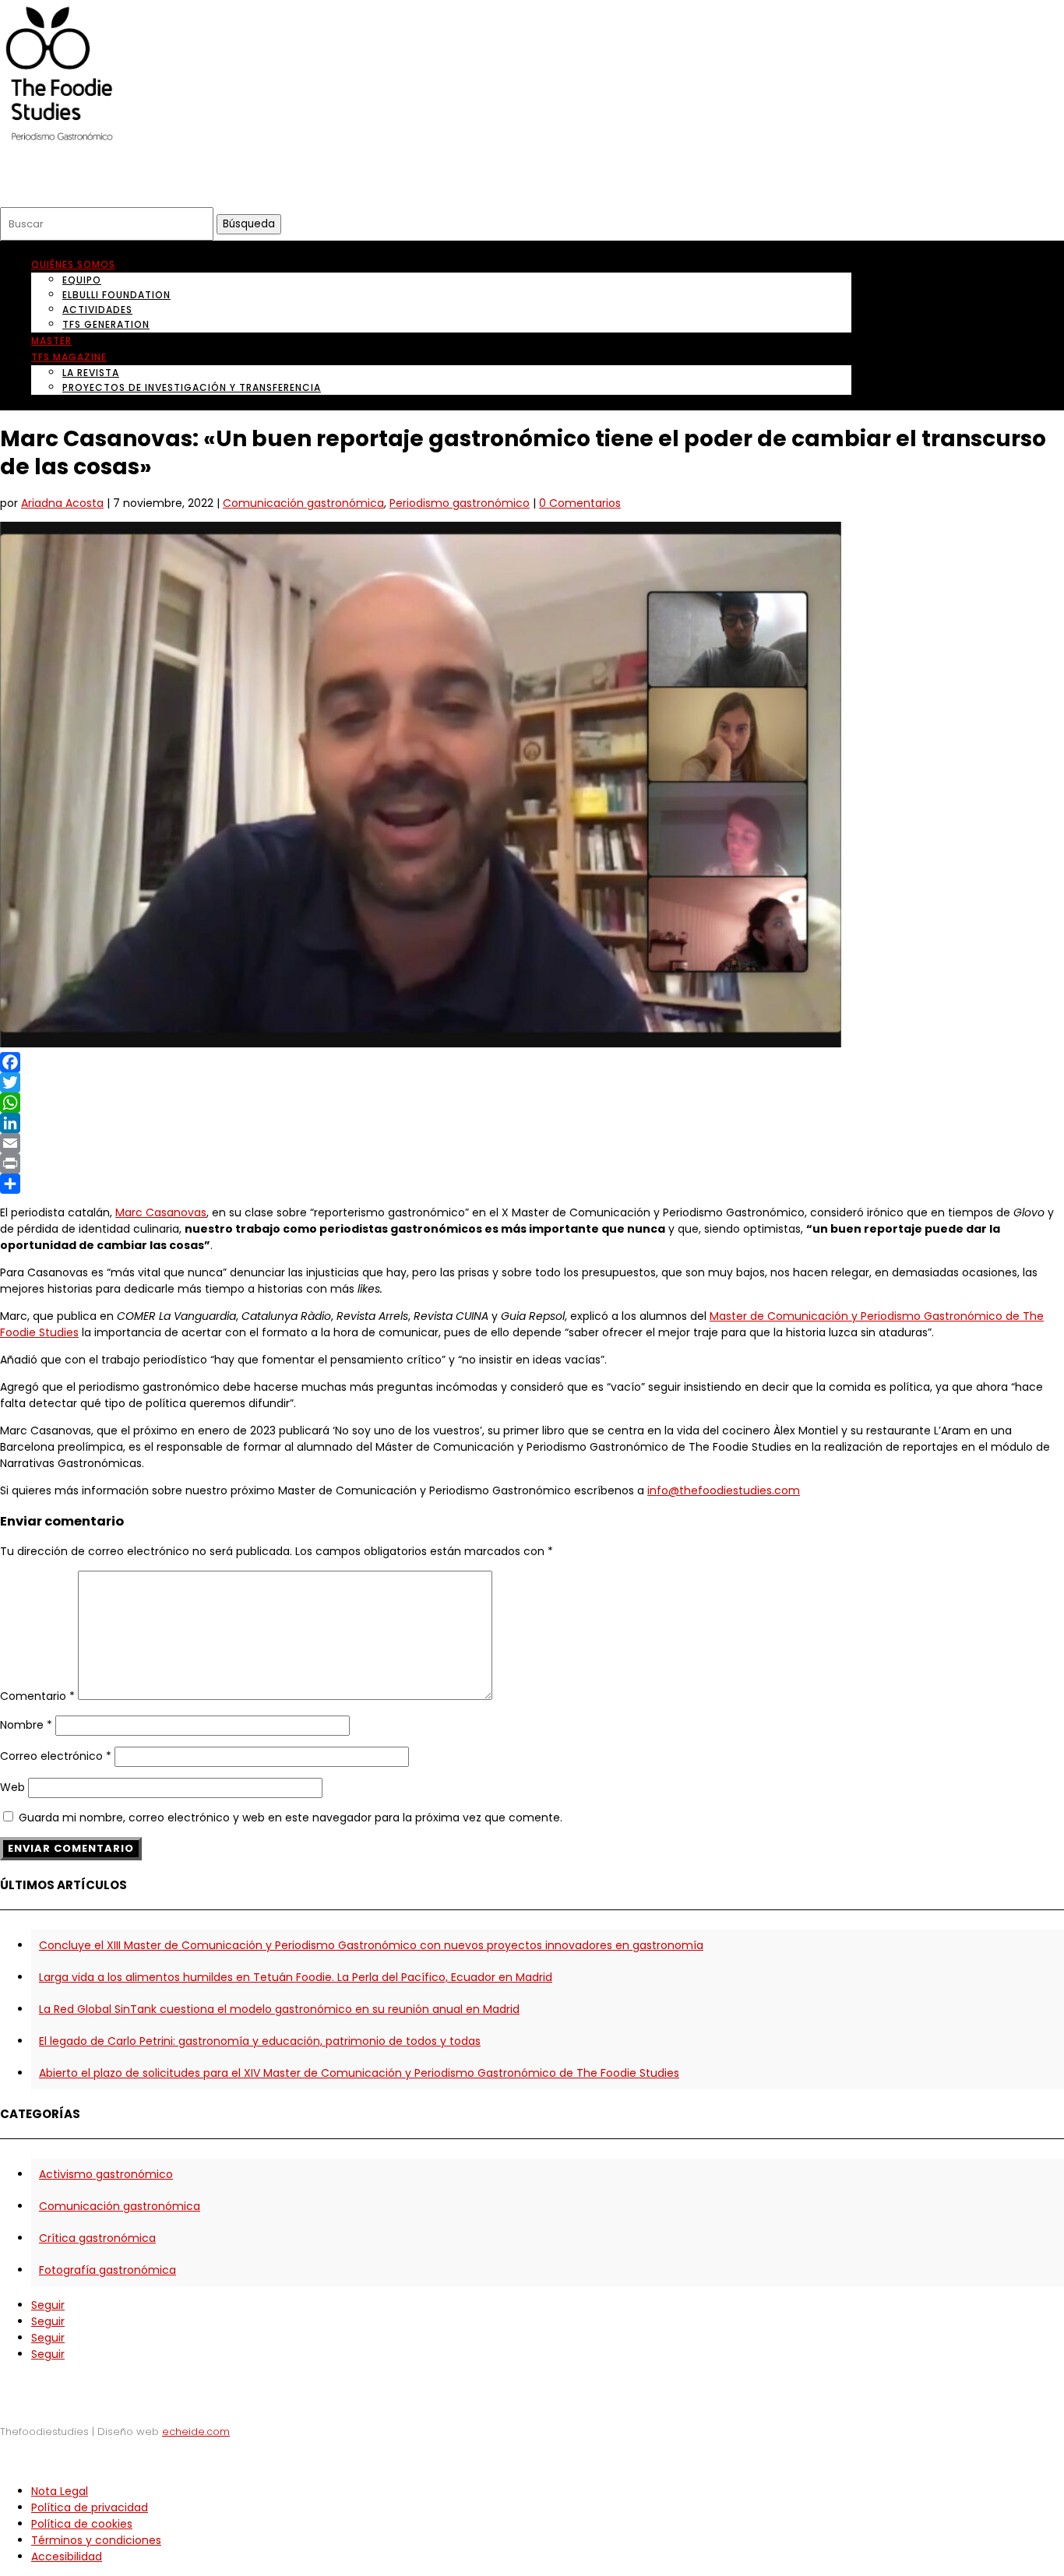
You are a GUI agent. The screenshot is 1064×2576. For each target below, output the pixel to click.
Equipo (82, 280)
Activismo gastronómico (106, 2174)
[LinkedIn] (532, 1123)
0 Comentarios (580, 503)
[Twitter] (532, 1082)
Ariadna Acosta (62, 503)
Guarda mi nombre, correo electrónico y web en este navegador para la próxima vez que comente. (291, 1818)
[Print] (532, 1163)
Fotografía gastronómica (107, 2270)
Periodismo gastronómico (460, 503)
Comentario (37, 1696)
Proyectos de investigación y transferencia (192, 387)
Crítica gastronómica (97, 2238)
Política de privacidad (90, 2507)
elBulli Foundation (116, 295)
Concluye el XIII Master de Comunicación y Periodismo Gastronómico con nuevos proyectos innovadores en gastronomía (371, 1945)
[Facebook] (532, 1062)
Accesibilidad (67, 2557)
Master (51, 341)
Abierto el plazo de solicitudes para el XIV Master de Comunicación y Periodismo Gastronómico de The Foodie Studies (359, 2073)
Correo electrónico (56, 1756)
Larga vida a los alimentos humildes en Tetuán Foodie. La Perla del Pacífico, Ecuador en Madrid (296, 1977)
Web (12, 1787)
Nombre (26, 1725)
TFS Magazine (69, 357)
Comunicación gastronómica (303, 503)
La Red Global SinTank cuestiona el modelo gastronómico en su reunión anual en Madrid (279, 2009)
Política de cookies (82, 2524)
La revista (91, 373)
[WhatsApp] (532, 1103)
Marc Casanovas (161, 1212)
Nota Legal (60, 2491)
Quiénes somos (73, 264)
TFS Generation (106, 324)
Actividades (97, 310)
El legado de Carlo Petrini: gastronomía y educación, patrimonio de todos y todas (260, 2041)
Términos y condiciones (96, 2540)
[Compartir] (532, 1184)
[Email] (532, 1143)
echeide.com (196, 2432)
